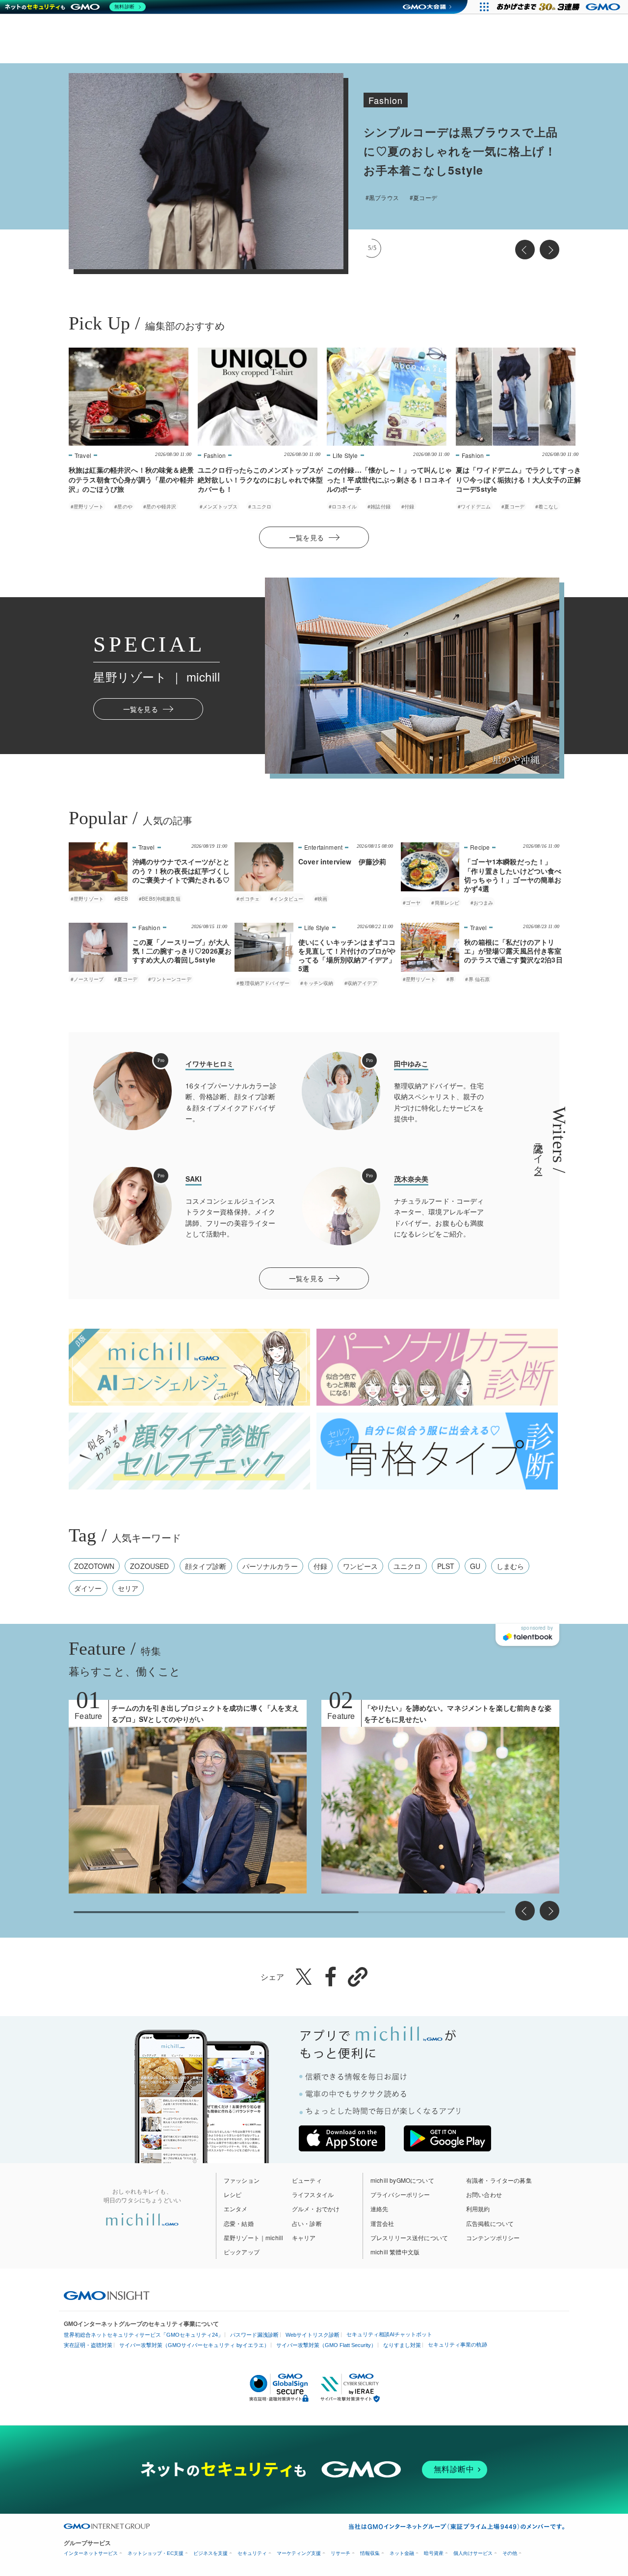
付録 (320, 1566)
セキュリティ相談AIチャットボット (389, 2334)
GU (475, 1566)
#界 (432, 197)
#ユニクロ (260, 506)
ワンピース (360, 1566)
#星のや (123, 506)
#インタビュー (287, 899)
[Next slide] (549, 250)
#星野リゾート (397, 197)
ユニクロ (407, 1566)
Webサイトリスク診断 (313, 2335)
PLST (446, 1566)
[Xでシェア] (304, 1976)
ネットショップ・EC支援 (156, 2553)
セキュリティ (252, 2553)
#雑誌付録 (379, 506)
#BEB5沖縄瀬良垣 (160, 899)
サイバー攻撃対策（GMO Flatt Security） (326, 2345)
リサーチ (340, 2553)
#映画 (321, 899)
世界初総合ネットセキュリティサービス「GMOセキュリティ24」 (144, 2335)
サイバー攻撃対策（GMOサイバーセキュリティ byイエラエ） (194, 2345)
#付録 (408, 506)
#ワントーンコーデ (170, 979)
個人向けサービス (473, 2553)
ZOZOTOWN (94, 1566)
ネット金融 (402, 2553)
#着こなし (547, 506)
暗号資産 (434, 2553)
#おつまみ (482, 903)
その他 (510, 2553)
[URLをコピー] (358, 1977)
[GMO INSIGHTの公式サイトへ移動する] (107, 2295)
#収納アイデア (361, 983)
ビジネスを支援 (210, 2553)
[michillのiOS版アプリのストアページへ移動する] (341, 2138)
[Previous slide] (525, 250)
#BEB (121, 899)
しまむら (510, 1566)
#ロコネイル (343, 506)
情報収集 (370, 2553)
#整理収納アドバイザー (263, 983)
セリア (128, 1588)
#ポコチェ (248, 899)
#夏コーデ (513, 506)
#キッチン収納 (317, 983)
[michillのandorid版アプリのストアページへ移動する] (447, 2138)
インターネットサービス (91, 2553)
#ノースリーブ (87, 979)
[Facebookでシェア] (331, 1976)
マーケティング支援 (299, 2553)
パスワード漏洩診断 (254, 2335)
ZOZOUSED (149, 1566)
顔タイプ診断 (206, 1566)
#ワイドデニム (474, 506)
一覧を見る (306, 537)
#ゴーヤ (412, 903)
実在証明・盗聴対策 (88, 2345)
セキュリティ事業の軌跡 (458, 2345)
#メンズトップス (219, 506)
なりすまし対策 (402, 2345)
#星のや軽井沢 (160, 506)
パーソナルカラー (270, 1566)
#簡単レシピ (445, 903)
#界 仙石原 (462, 197)
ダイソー (88, 1588)
